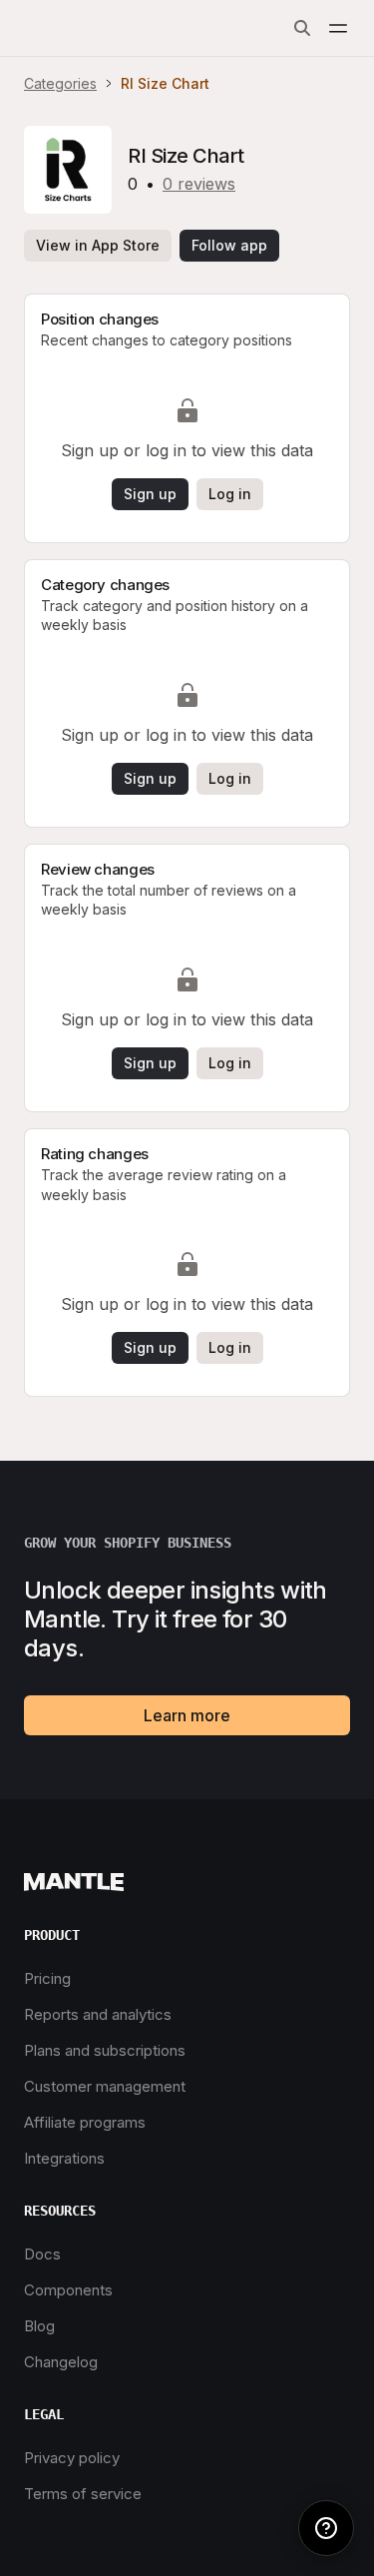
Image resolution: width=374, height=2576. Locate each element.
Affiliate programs (85, 2122)
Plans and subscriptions (105, 2050)
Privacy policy (72, 2458)
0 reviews (199, 184)
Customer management (105, 2086)
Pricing (47, 1978)
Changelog (61, 2362)
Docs (42, 2254)
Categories (60, 83)
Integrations (64, 2158)
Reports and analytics (98, 2014)
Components (68, 2290)
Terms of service (83, 2494)
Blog (39, 2326)
